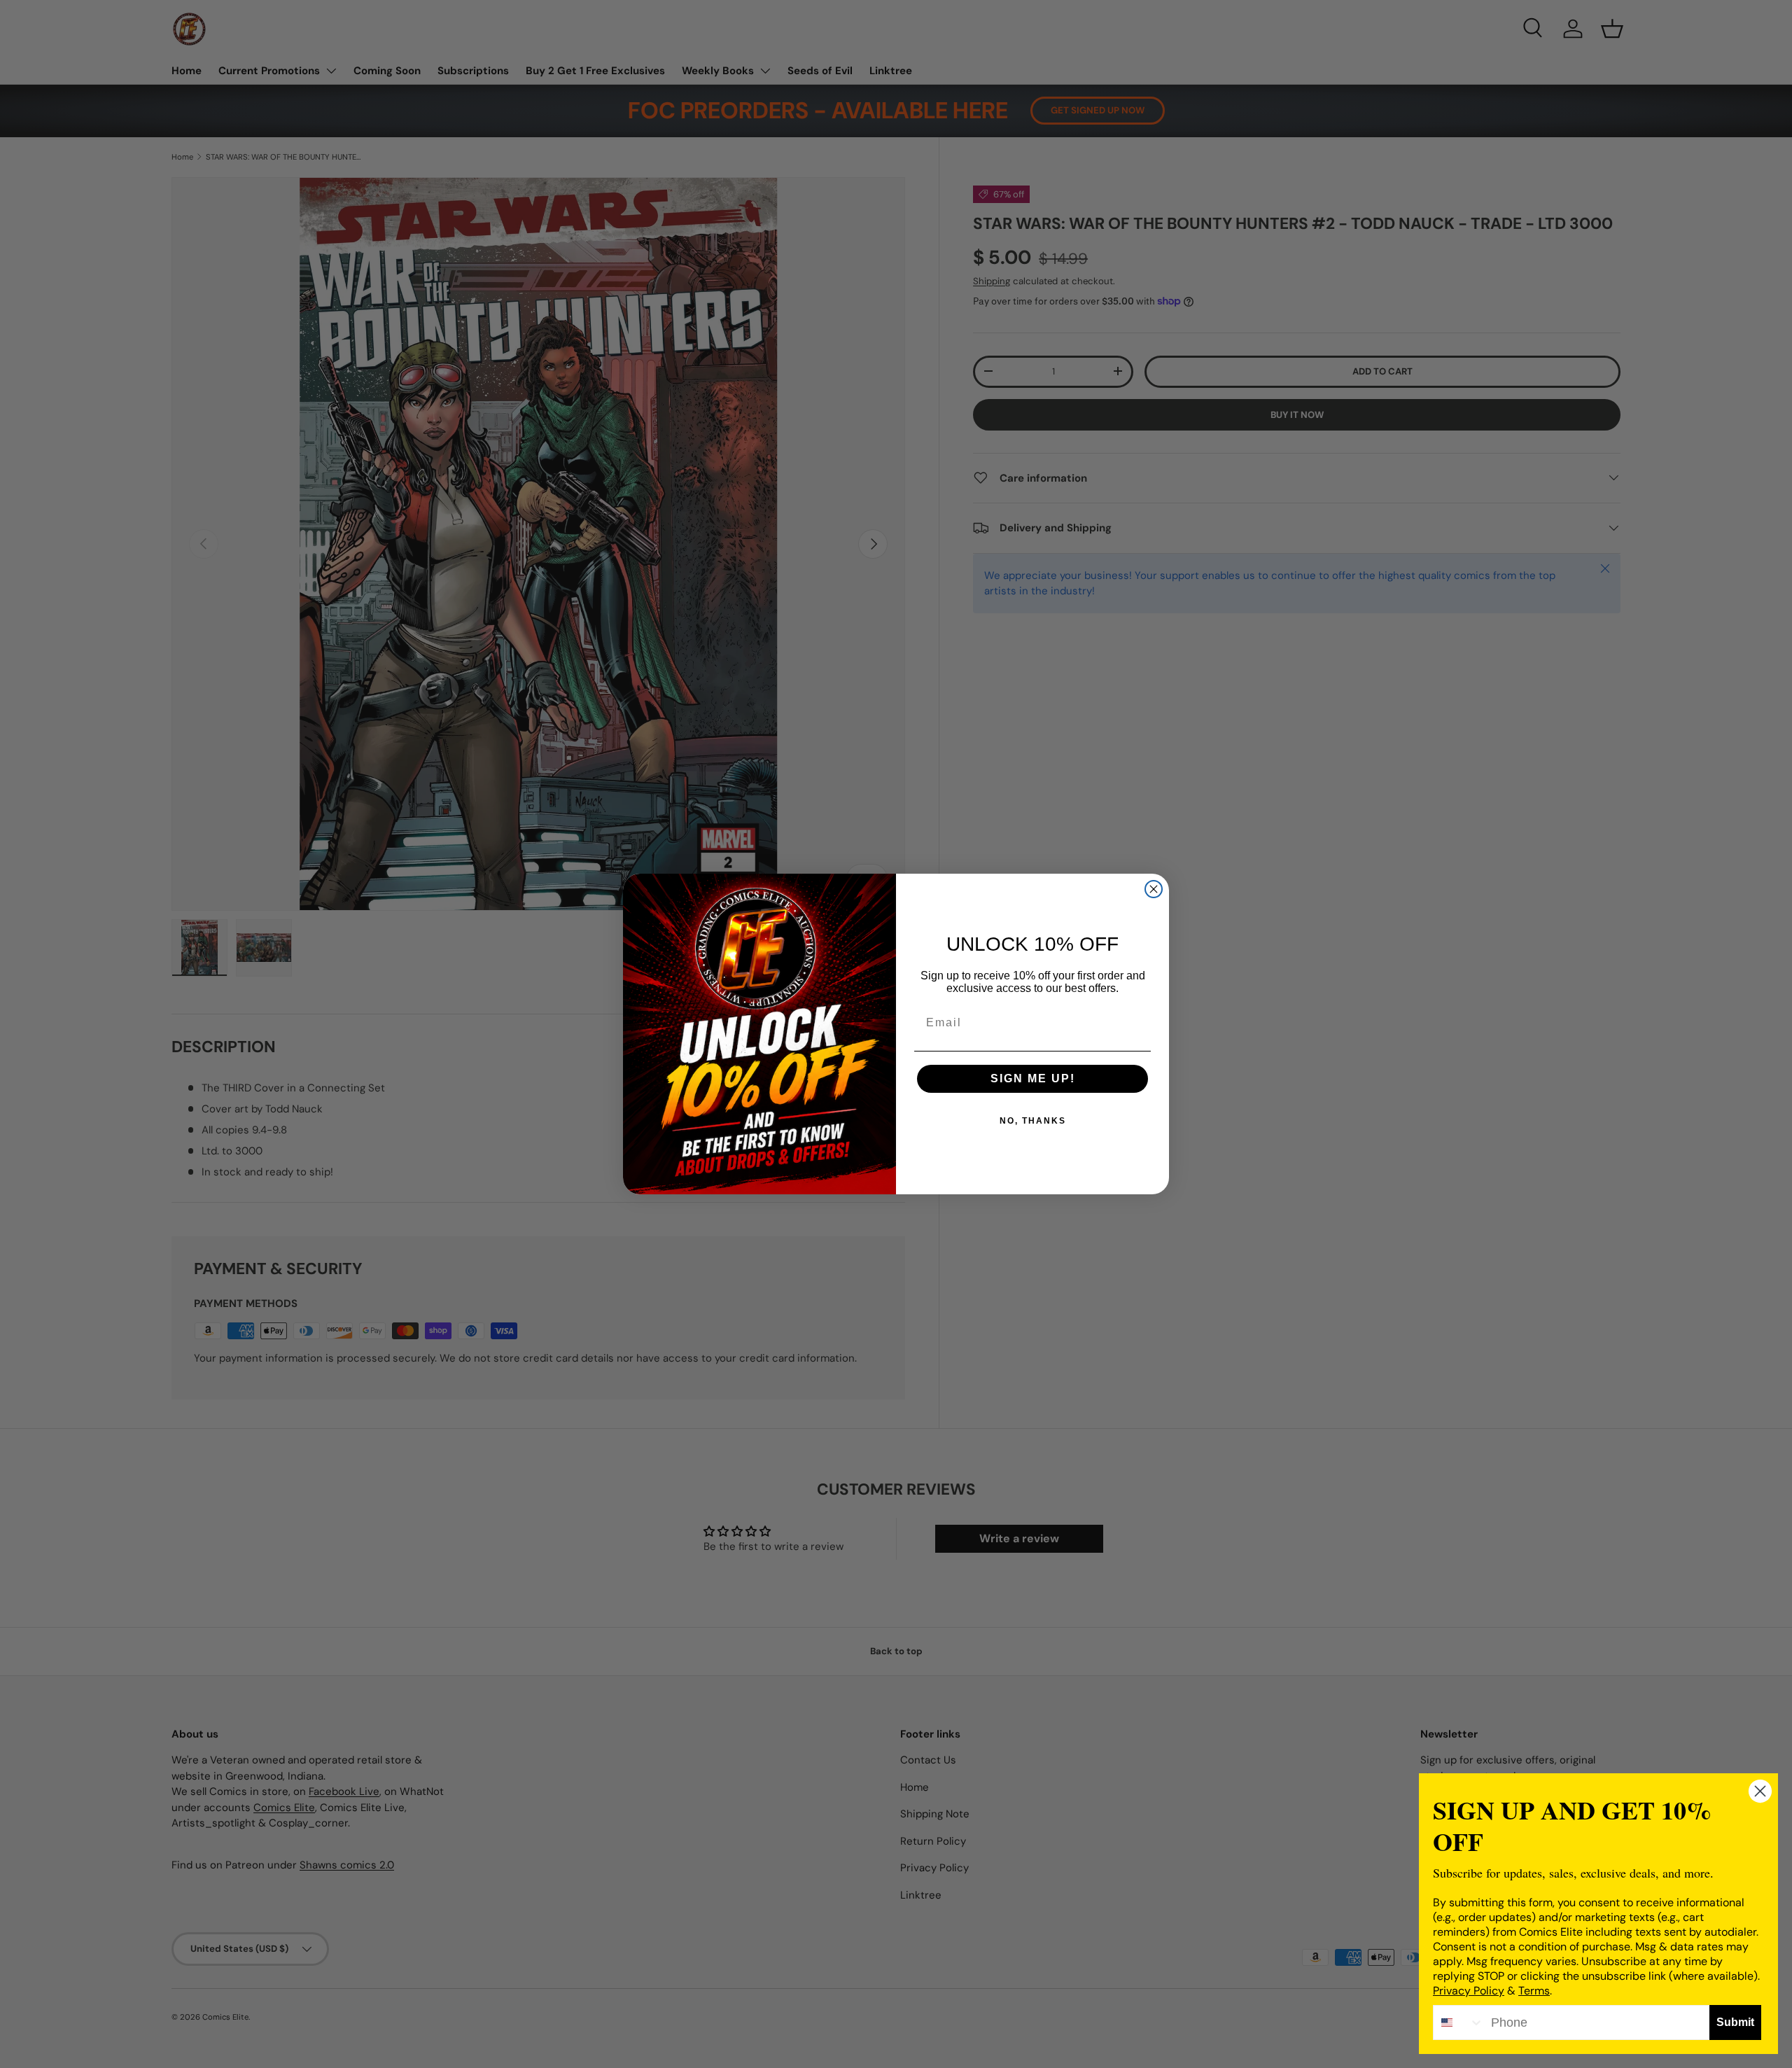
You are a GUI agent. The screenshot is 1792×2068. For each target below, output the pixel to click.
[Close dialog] (1154, 889)
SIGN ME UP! (1033, 1078)
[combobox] (1459, 2022)
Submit (1735, 2022)
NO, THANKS (1033, 1121)
